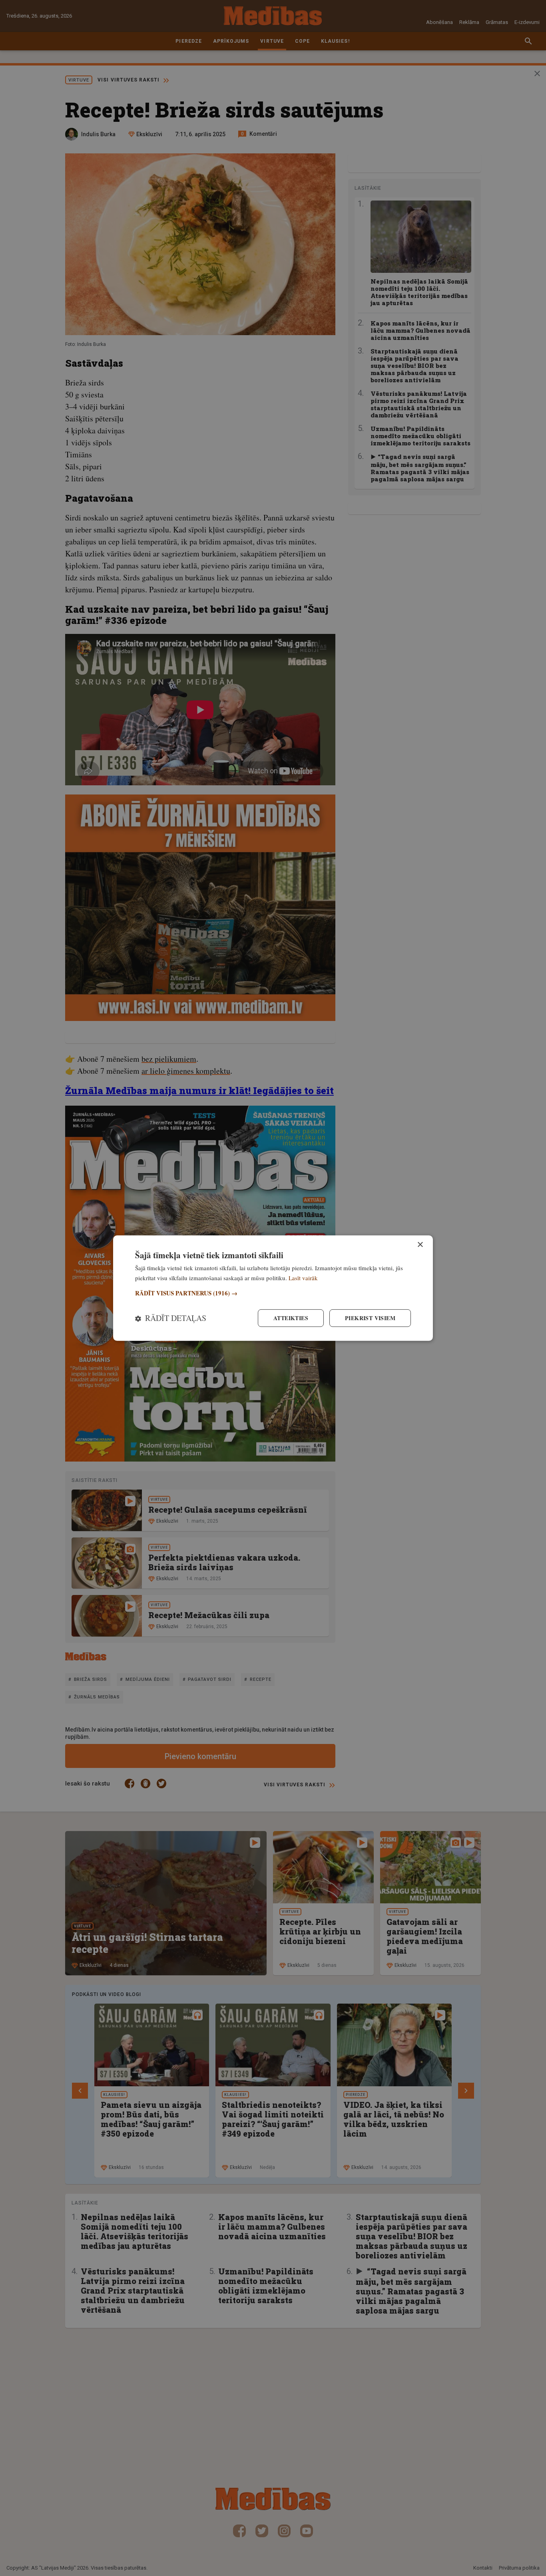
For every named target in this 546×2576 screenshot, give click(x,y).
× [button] (420, 1244)
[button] (273, 1293)
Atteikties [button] (291, 1318)
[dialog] (273, 1288)
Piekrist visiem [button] (370, 1318)
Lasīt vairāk (303, 1277)
